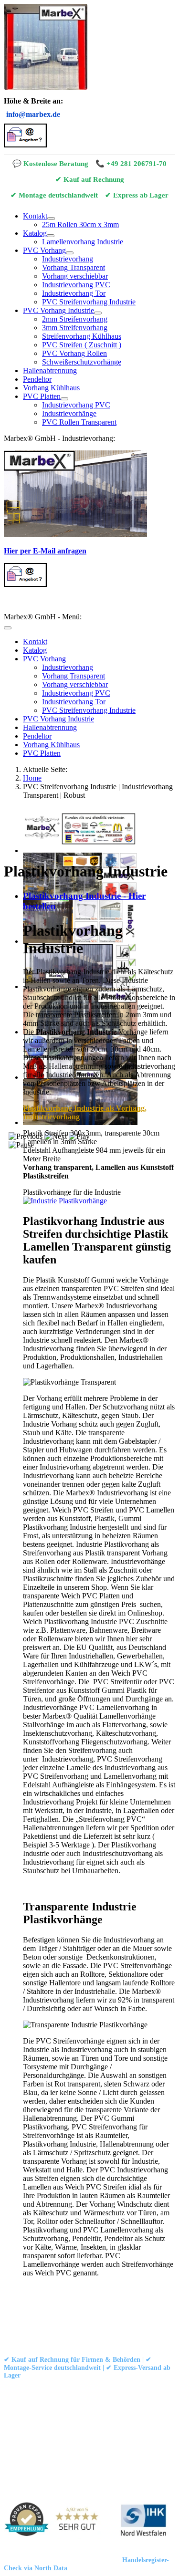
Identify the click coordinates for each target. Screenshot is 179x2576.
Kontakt (35, 216)
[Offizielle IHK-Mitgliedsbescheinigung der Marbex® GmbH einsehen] (143, 2521)
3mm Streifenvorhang (75, 328)
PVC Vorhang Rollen (74, 353)
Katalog (35, 233)
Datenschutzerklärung (105, 2321)
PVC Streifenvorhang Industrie (89, 302)
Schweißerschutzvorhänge (82, 362)
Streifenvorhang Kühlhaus (82, 336)
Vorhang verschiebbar (75, 276)
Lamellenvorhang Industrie (83, 242)
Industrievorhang (68, 259)
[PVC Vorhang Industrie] (98, 313)
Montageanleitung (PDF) (120, 2388)
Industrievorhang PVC (76, 285)
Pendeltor (37, 379)
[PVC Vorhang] (70, 253)
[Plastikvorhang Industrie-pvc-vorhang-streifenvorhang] (65, 1201)
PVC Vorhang (44, 250)
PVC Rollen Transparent (79, 422)
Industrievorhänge (69, 413)
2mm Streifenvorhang (75, 319)
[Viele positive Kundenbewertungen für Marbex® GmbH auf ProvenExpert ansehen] (55, 2521)
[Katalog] (51, 236)
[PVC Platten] (64, 399)
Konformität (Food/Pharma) (109, 2396)
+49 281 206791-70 (137, 163)
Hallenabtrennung (50, 370)
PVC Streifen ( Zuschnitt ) (82, 345)
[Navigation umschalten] (8, 628)
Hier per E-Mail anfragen (45, 551)
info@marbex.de (33, 114)
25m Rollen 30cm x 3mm (80, 224)
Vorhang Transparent (74, 267)
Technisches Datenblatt (35, 2396)
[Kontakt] (51, 219)
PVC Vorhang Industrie (58, 310)
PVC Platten (42, 396)
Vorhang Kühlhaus (51, 388)
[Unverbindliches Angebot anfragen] (25, 145)
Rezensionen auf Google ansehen (48, 2404)
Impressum (50, 2321)
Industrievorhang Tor (74, 293)
